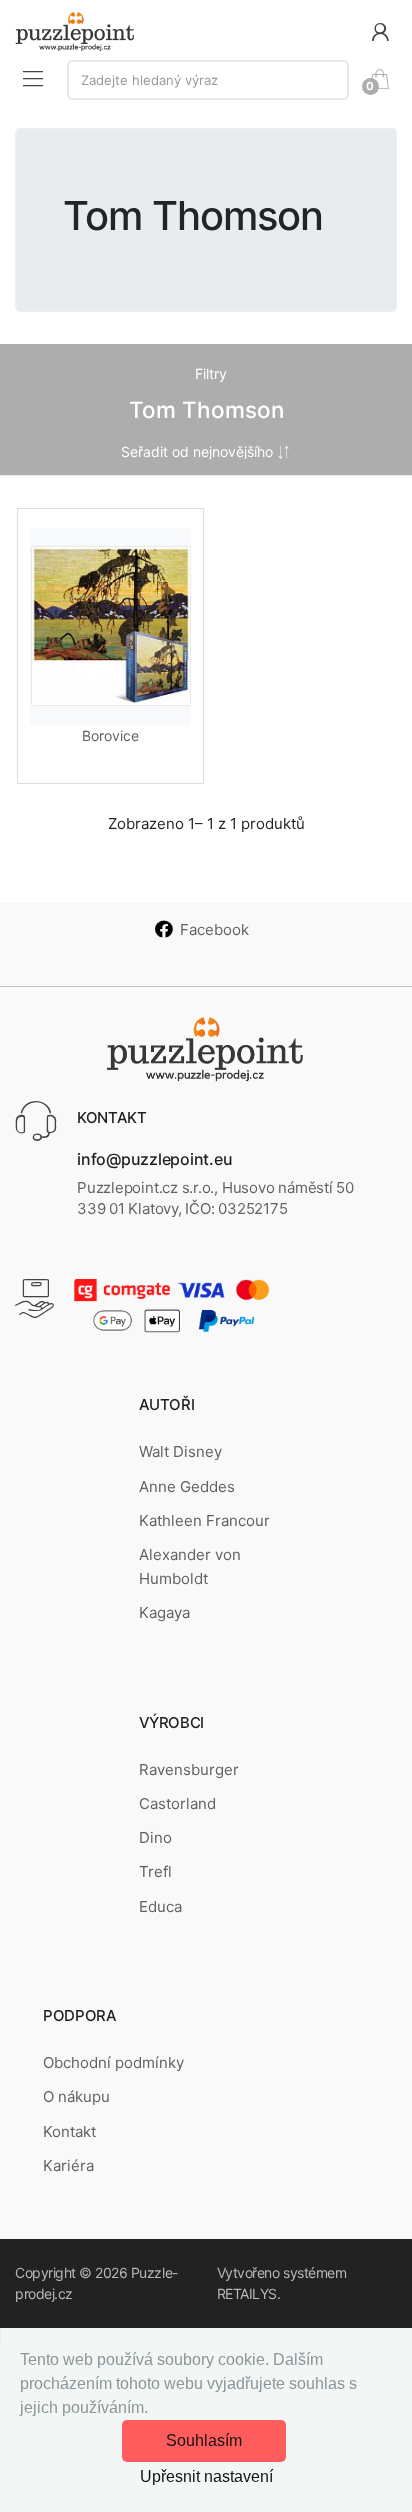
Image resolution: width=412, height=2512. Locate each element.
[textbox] (208, 80)
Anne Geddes (187, 1486)
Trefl (155, 1871)
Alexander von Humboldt (190, 1566)
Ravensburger (189, 1769)
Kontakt (69, 2131)
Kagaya (164, 1612)
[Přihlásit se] (380, 30)
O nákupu (76, 2096)
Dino (155, 1837)
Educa (160, 1906)
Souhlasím (204, 2440)
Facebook (214, 929)
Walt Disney (180, 1451)
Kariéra (68, 2165)
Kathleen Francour (204, 1520)
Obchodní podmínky (113, 2062)
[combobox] (208, 80)
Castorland (177, 1803)
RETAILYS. (249, 2293)
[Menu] (33, 78)
